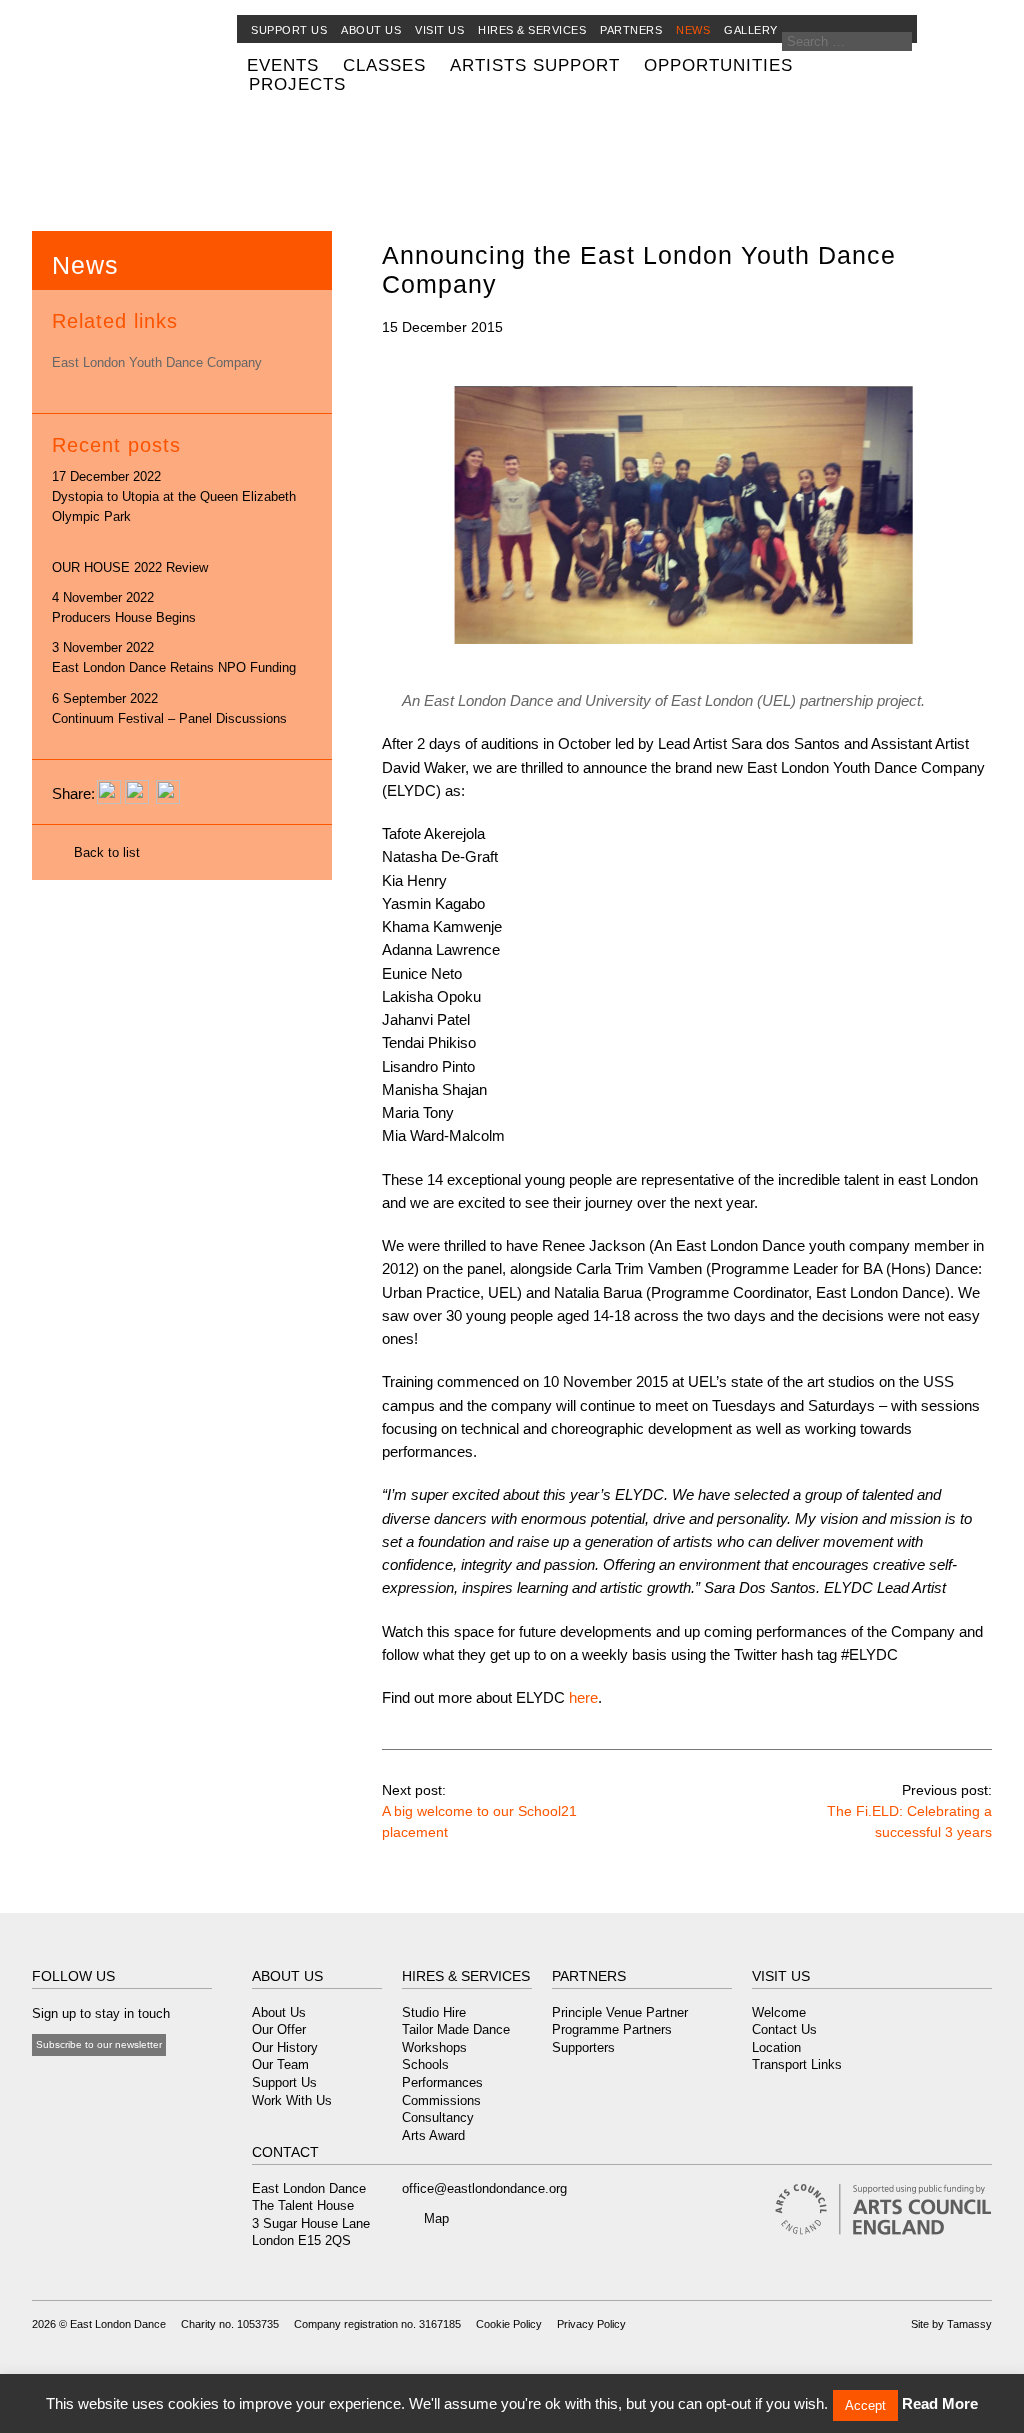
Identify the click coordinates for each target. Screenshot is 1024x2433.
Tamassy (969, 2324)
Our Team (280, 2064)
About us (371, 30)
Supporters (583, 2047)
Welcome (779, 2012)
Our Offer (279, 2029)
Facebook (42, 2084)
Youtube (91, 2084)
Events (283, 65)
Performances (442, 2082)
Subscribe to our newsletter (99, 2044)
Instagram (117, 2084)
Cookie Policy (509, 2324)
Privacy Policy (591, 2324)
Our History (285, 2047)
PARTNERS (589, 1976)
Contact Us (784, 2029)
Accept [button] (865, 2405)
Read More (940, 2403)
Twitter (65, 2084)
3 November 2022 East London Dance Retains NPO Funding (174, 657)
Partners (631, 30)
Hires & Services (532, 30)
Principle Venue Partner (620, 2012)
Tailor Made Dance (456, 2029)
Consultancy (438, 2117)
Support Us (289, 30)
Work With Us (292, 2100)
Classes (384, 65)
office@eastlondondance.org (484, 2188)
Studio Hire (434, 2012)
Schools (425, 2064)
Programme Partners (612, 2029)
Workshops (434, 2047)
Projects (297, 84)
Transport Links (797, 2064)
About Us (279, 2012)
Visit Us (439, 30)
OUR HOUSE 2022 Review (130, 567)
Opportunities (718, 65)
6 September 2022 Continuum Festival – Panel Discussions (169, 708)
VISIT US (781, 1976)
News (693, 30)
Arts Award (433, 2135)
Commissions (441, 2100)
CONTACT (285, 2152)
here (581, 1697)
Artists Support (535, 65)
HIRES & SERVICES (466, 1976)
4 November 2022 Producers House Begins (124, 607)
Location (776, 2047)
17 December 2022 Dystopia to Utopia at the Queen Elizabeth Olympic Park (174, 496)
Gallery (751, 30)
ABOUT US (287, 1976)
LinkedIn (143, 2084)
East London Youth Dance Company (157, 362)
